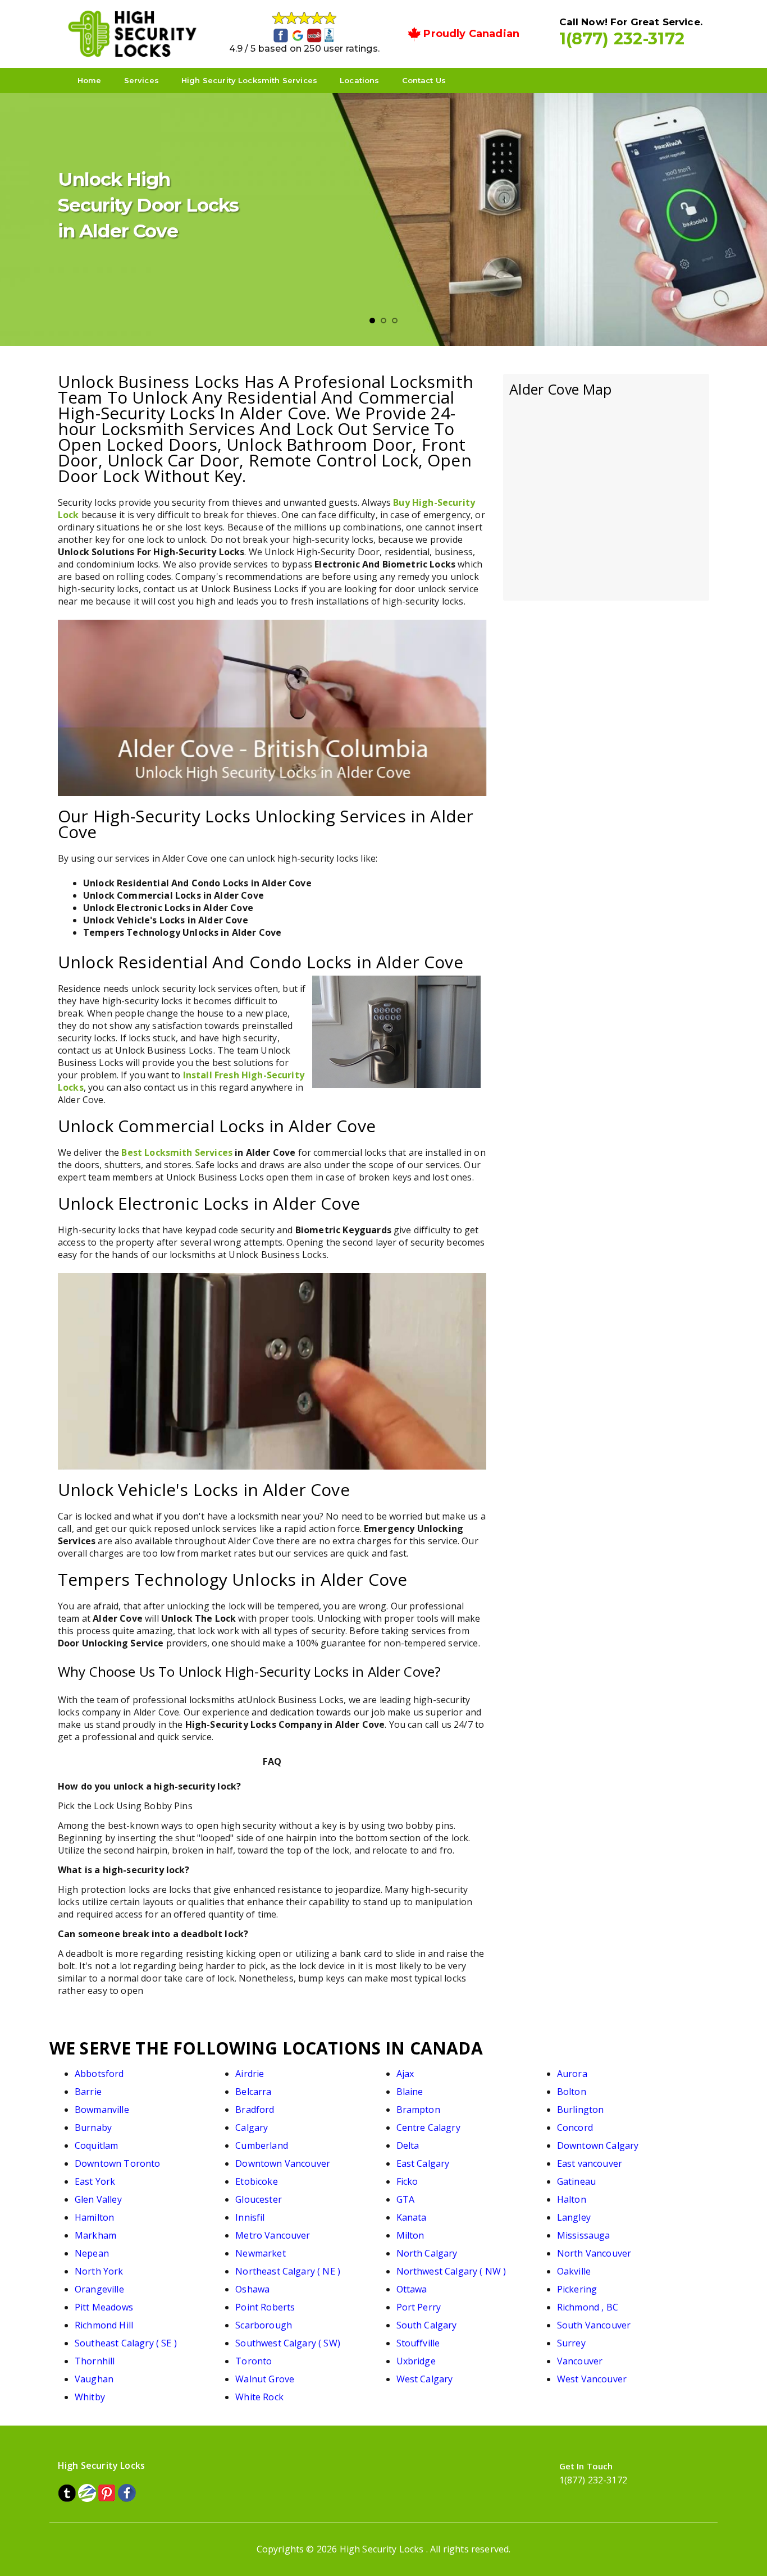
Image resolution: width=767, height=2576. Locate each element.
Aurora (572, 2074)
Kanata (412, 2217)
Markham (95, 2235)
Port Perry (419, 2307)
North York (99, 2271)
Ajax (405, 2074)
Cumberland (262, 2145)
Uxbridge (416, 2361)
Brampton (418, 2110)
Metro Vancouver (273, 2235)
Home (90, 80)
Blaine (410, 2092)
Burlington (581, 2110)
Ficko (407, 2181)
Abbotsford (99, 2074)
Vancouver (580, 2361)
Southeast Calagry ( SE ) (126, 2343)
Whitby (90, 2397)
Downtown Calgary (598, 2145)
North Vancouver (594, 2253)
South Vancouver (594, 2325)
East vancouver (590, 2163)
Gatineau (576, 2181)
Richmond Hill (104, 2325)
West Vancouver (592, 2379)
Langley (574, 2217)
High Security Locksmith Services (249, 80)
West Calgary (425, 2379)
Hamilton (94, 2217)
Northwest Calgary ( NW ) (451, 2271)
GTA (405, 2199)
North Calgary (427, 2253)
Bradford (255, 2110)
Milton (410, 2235)
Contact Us (424, 80)
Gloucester (259, 2199)
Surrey (571, 2343)
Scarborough (264, 2325)
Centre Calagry (428, 2127)
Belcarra (253, 2092)
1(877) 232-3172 (622, 38)
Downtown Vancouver (283, 2163)
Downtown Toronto (118, 2163)
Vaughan (94, 2379)
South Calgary (427, 2325)
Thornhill (95, 2361)
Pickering (577, 2289)
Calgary (252, 2127)
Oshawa (252, 2289)
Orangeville (99, 2289)
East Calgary (423, 2163)
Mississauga (584, 2235)
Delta (408, 2145)
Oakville (574, 2271)
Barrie (88, 2092)
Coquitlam (96, 2145)
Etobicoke (256, 2181)
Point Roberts (265, 2307)
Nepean (92, 2253)
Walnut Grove (265, 2379)
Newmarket (260, 2253)
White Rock (259, 2397)
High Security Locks (382, 2549)
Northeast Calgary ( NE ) (288, 2271)
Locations (359, 80)
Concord (575, 2127)
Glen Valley (98, 2199)
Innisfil (250, 2217)
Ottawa (412, 2289)
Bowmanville (102, 2110)
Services (141, 80)
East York (95, 2181)
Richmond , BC (588, 2307)
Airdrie (250, 2074)
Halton (572, 2199)
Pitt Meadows (104, 2307)
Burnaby (93, 2127)
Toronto (254, 2361)
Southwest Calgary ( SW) (288, 2343)
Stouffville (418, 2343)
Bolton (572, 2092)
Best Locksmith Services (177, 1152)
